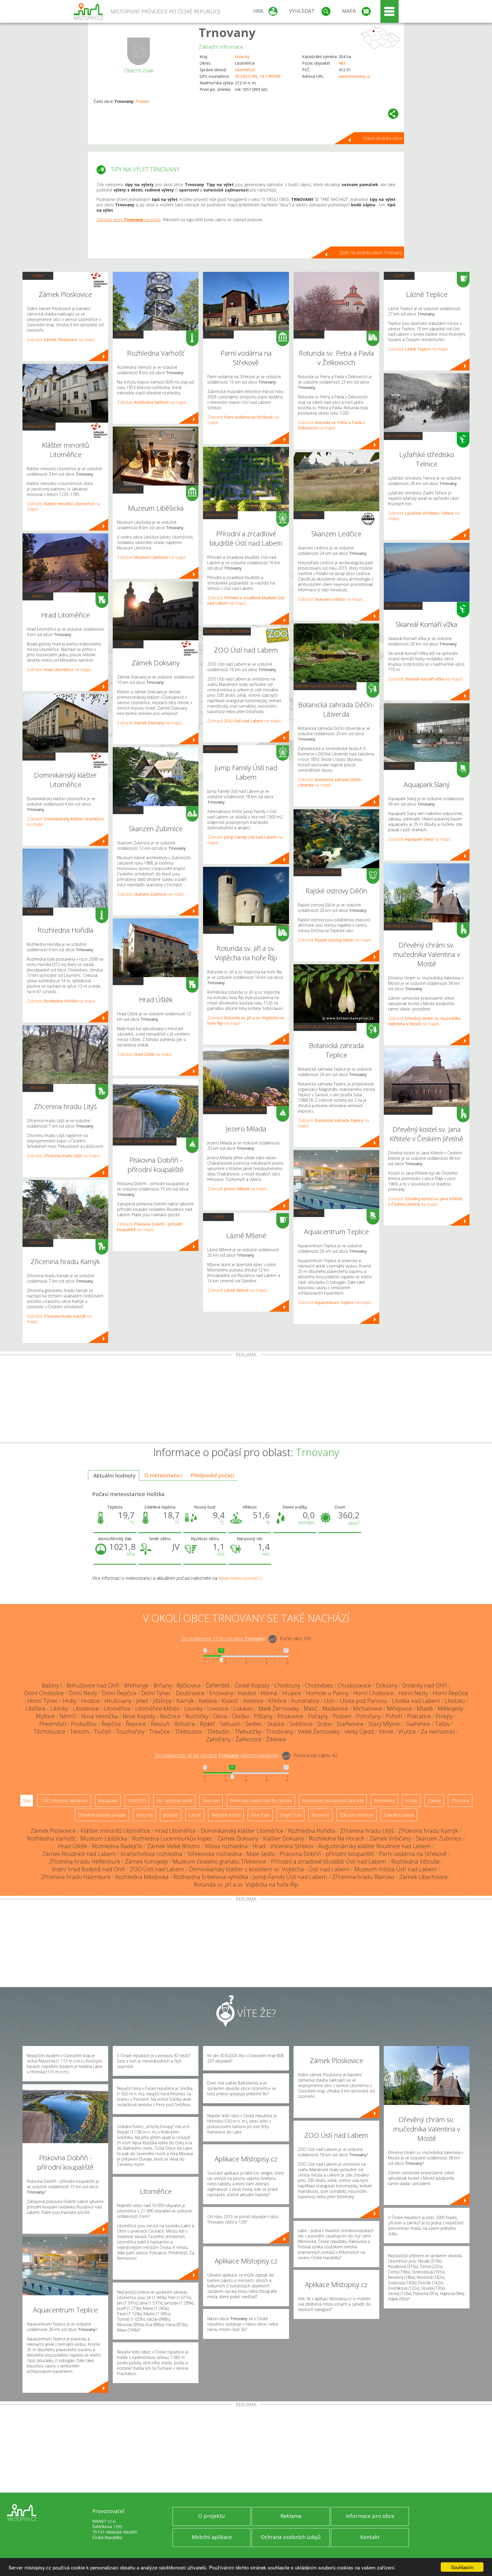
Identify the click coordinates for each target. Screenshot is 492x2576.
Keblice (208, 1701)
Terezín (80, 1732)
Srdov (324, 1724)
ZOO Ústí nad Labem (157, 1869)
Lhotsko (455, 1701)
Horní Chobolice (374, 1693)
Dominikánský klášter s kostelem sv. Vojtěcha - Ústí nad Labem (269, 1869)
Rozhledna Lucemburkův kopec (172, 1838)
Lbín (330, 1701)
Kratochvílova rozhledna (151, 1854)
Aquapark (309, 1213)
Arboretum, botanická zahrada (325, 686)
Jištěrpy (162, 1701)
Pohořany (368, 1716)
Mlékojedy (450, 1708)
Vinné (386, 1732)
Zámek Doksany (238, 1838)
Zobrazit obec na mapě (129, 220)
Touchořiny (130, 1732)
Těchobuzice (49, 1732)
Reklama (291, 2516)
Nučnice (170, 1716)
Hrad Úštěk (73, 1846)
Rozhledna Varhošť (51, 1838)
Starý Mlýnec (385, 1724)
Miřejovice (399, 1708)
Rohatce (185, 1724)
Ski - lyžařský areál (403, 436)
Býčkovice (189, 1685)
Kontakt (370, 2537)
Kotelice (253, 1701)
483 (342, 63)
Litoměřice (245, 70)
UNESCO (137, 1801)
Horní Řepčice (450, 1693)
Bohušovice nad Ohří (93, 1685)
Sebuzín (230, 1724)
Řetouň (160, 1724)
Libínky (59, 1708)
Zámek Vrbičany (390, 1838)
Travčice (160, 1732)
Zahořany (218, 1739)
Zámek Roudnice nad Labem (79, 1854)
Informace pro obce (370, 2516)
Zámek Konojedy (146, 1861)
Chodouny (287, 1685)
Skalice (276, 1724)
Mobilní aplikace (212, 2537)
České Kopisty (252, 1685)
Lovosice (218, 1708)
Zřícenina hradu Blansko (363, 1877)
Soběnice (301, 1724)
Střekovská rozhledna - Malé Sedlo (231, 1854)
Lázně (219, 1217)
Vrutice (407, 1732)
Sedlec (254, 1724)
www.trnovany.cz (354, 76)
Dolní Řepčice (119, 1693)
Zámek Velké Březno (174, 1846)
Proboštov (84, 1724)
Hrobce (90, 1701)
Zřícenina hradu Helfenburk (85, 1861)
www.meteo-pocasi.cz (241, 1578)
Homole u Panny (327, 1693)
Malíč (311, 1708)
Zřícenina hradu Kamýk (428, 1831)
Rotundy (218, 930)
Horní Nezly (413, 1693)
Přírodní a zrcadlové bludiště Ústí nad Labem (329, 1861)
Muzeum (128, 489)
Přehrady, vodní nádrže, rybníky (145, 1141)
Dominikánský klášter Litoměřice (242, 1831)
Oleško (240, 1716)
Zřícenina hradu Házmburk (76, 1877)
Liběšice (36, 1708)
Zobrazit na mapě (61, 340)
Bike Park (260, 1815)
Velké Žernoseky (319, 1732)
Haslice (247, 1693)
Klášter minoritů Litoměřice (115, 1831)
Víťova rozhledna (226, 1846)
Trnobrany (280, 1732)
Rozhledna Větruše (415, 1861)
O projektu (212, 2516)
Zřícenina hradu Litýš (367, 1831)
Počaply (318, 1716)
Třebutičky (248, 1732)
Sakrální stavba (39, 426)
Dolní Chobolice (44, 1693)
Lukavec (243, 1708)
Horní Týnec (43, 1701)
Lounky (193, 1708)
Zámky (38, 276)
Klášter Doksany (284, 1838)
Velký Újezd (359, 1732)
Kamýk (185, 1701)
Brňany (163, 1685)
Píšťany (263, 1716)
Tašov (442, 1724)
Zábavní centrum (220, 515)
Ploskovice (290, 1716)
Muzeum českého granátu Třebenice (219, 1861)
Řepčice (111, 1724)
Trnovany (227, 32)
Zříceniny (38, 1088)
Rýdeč (208, 1724)
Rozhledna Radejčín (117, 1846)
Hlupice (292, 1693)
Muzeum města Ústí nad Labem (396, 1869)
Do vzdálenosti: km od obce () (217, 1756)
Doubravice (190, 1693)
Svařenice (418, 1724)
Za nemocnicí (438, 1732)
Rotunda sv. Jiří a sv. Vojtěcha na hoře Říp (246, 1885)
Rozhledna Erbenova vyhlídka (211, 1877)
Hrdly (69, 1701)
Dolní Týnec (156, 1693)
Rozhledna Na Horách (337, 1838)
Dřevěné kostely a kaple (408, 926)
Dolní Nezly (83, 1693)
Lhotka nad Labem (416, 1701)
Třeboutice (188, 1732)
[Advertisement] (246, 1400)
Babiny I (52, 1685)
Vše (27, 1801)
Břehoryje (136, 1685)
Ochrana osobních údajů (291, 2537)
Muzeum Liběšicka (104, 1838)
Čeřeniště (218, 1685)
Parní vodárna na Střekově (413, 1854)
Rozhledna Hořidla (312, 1831)
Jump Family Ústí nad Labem (290, 1877)
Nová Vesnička (100, 1716)
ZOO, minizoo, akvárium (227, 631)
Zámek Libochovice (423, 1877)
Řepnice (136, 1724)
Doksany (387, 1685)
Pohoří (394, 1716)
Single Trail (291, 1815)
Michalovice (368, 1708)
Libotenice (86, 1708)
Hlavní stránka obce (383, 138)
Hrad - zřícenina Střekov (283, 1846)
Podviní (142, 101)
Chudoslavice (354, 1685)
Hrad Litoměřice (175, 1831)
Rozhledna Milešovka (142, 1877)
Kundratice (305, 1701)
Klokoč (230, 1701)
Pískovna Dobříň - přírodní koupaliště (327, 1854)
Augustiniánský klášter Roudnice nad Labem (375, 1846)
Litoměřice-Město (157, 1708)
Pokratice (419, 1716)
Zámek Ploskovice (53, 1831)
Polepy (444, 1716)
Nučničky (197, 1716)
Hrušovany (118, 1701)
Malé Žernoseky (279, 1708)
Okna (220, 1716)
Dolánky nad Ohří (425, 1685)
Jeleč (142, 1701)
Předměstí (53, 1724)
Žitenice (276, 1739)
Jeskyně (171, 1815)
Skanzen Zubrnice (439, 1838)
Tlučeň (103, 1732)
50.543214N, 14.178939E (258, 76)
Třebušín (218, 1732)
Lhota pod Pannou (364, 1701)
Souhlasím (462, 2567)
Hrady (38, 596)
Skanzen (128, 810)
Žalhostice (248, 1739)
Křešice (277, 1701)
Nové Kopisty (139, 1716)
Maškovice (335, 1708)
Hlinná (269, 1693)
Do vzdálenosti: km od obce (223, 1639)
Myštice (45, 1716)
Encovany (221, 1693)
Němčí (68, 1716)
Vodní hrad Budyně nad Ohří (88, 1869)
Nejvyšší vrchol (226, 1815)
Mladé (425, 1708)
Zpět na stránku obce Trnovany (371, 252)
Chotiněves (319, 1685)
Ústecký (242, 57)
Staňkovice (350, 1724)
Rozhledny (38, 911)
